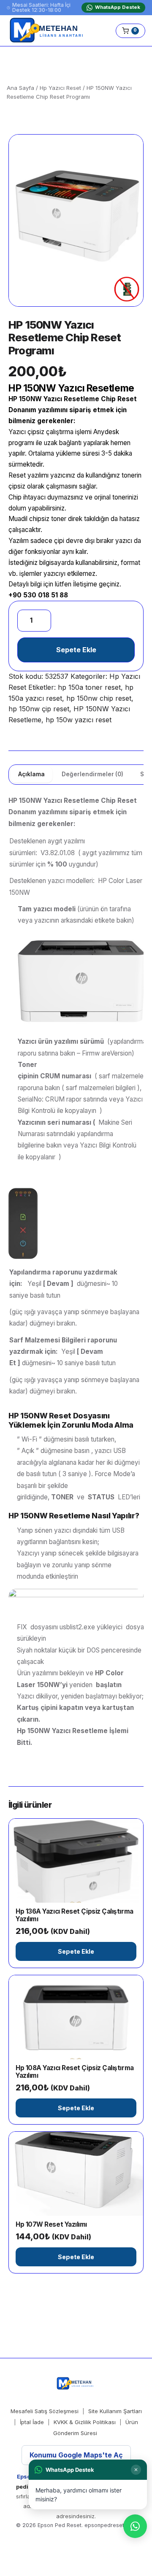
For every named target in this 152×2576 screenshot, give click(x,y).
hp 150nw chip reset (99, 698)
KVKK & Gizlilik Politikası (85, 2422)
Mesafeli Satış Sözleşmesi (45, 2411)
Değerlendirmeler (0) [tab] (92, 774)
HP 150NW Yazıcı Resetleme (54, 399)
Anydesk (106, 432)
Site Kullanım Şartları (115, 2411)
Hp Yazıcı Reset (60, 88)
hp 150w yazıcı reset (79, 720)
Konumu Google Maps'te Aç (76, 2455)
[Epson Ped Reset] (48, 31)
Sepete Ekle (76, 650)
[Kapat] (136, 2470)
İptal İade (32, 2422)
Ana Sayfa (20, 88)
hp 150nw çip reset (39, 709)
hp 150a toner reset (89, 687)
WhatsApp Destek (118, 7)
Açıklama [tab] (31, 774)
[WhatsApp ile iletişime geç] (135, 2526)
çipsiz (36, 432)
